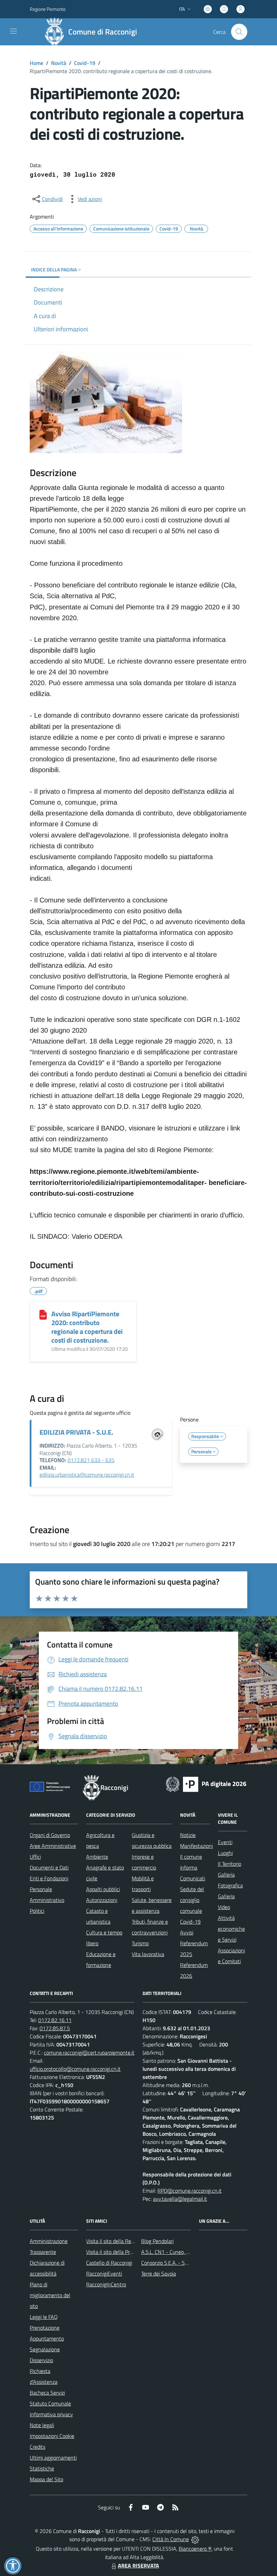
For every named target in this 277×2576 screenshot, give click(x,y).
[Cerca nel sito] (239, 32)
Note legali (42, 2425)
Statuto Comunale (50, 2403)
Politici (37, 1911)
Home (36, 63)
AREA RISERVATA (138, 2566)
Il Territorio (230, 1864)
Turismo (140, 1943)
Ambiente (97, 1857)
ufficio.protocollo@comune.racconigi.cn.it (75, 2069)
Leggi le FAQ (44, 2317)
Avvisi (187, 1932)
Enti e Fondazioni (49, 1878)
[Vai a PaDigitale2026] (206, 1784)
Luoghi (225, 1853)
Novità (59, 63)
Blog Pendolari (157, 2241)
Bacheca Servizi (47, 2393)
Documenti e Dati (49, 1867)
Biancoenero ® (195, 2549)
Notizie (188, 1835)
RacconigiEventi (104, 2273)
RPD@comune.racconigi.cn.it (190, 2191)
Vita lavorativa (148, 1954)
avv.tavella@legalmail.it (180, 2199)
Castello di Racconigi (109, 2263)
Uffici (35, 1857)
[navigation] (14, 31)
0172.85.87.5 (55, 2028)
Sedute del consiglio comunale (192, 1900)
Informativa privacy (51, 2414)
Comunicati (193, 1878)
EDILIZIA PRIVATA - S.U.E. (76, 1432)
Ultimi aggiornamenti (53, 2458)
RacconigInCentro (106, 2284)
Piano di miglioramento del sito (50, 2295)
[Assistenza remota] (195, 2539)
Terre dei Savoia (159, 2273)
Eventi (225, 1842)
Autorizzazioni (102, 1900)
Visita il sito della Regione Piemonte (126, 2241)
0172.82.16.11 (55, 2020)
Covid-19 (85, 63)
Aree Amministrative (53, 1846)
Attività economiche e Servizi (231, 1929)
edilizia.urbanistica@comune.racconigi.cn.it (87, 1475)
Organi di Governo (50, 1835)
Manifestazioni (196, 1846)
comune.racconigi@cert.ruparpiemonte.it (89, 2053)
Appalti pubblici (103, 1889)
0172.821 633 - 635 (91, 1460)
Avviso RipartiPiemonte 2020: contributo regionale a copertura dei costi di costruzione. (87, 1327)
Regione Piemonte (48, 9)
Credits (37, 2447)
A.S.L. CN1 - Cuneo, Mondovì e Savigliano (187, 2252)
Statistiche (42, 2468)
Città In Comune (171, 2539)
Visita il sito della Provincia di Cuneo (126, 2252)
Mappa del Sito (46, 2479)
